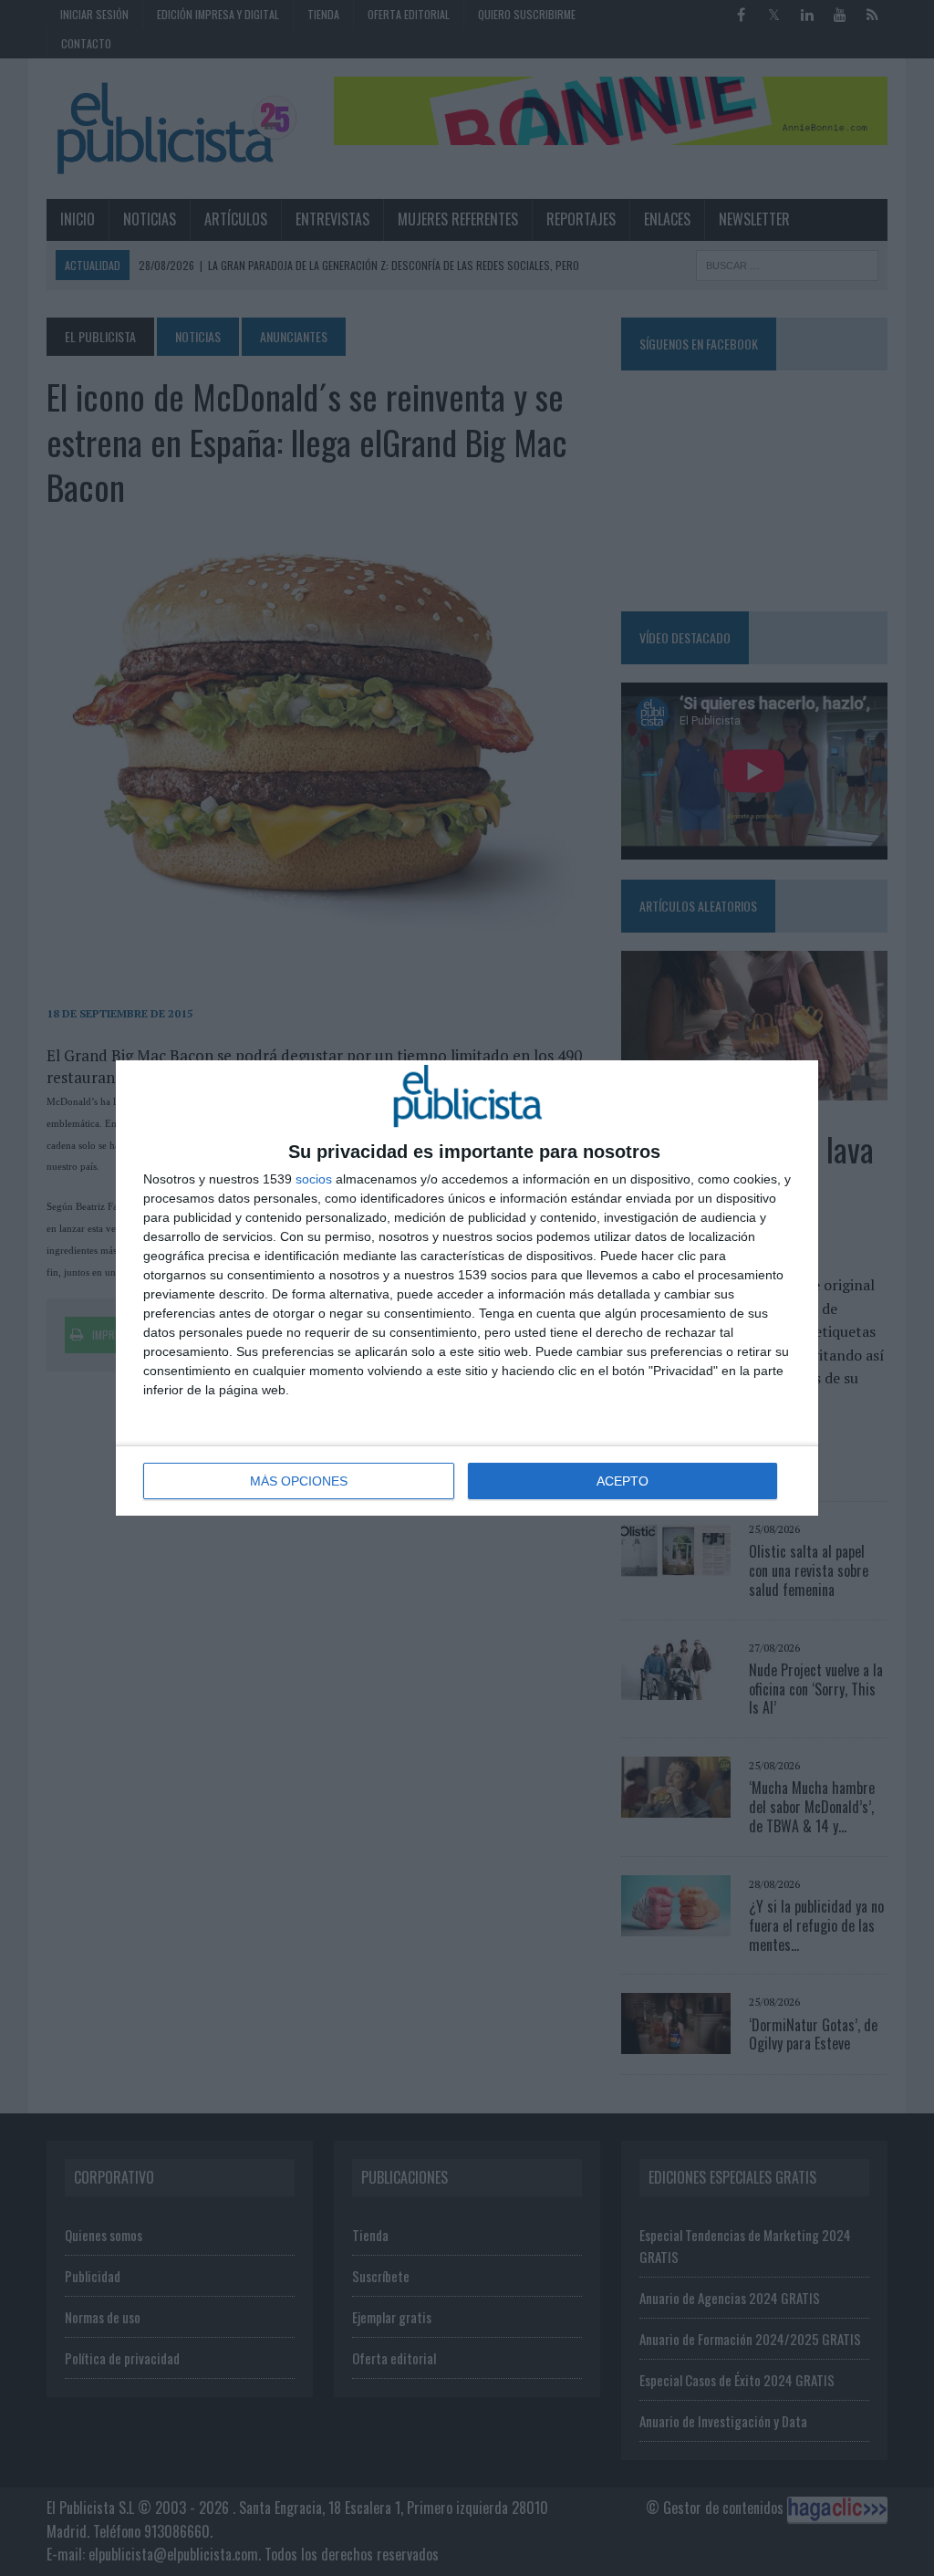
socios (314, 1179)
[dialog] (467, 1288)
